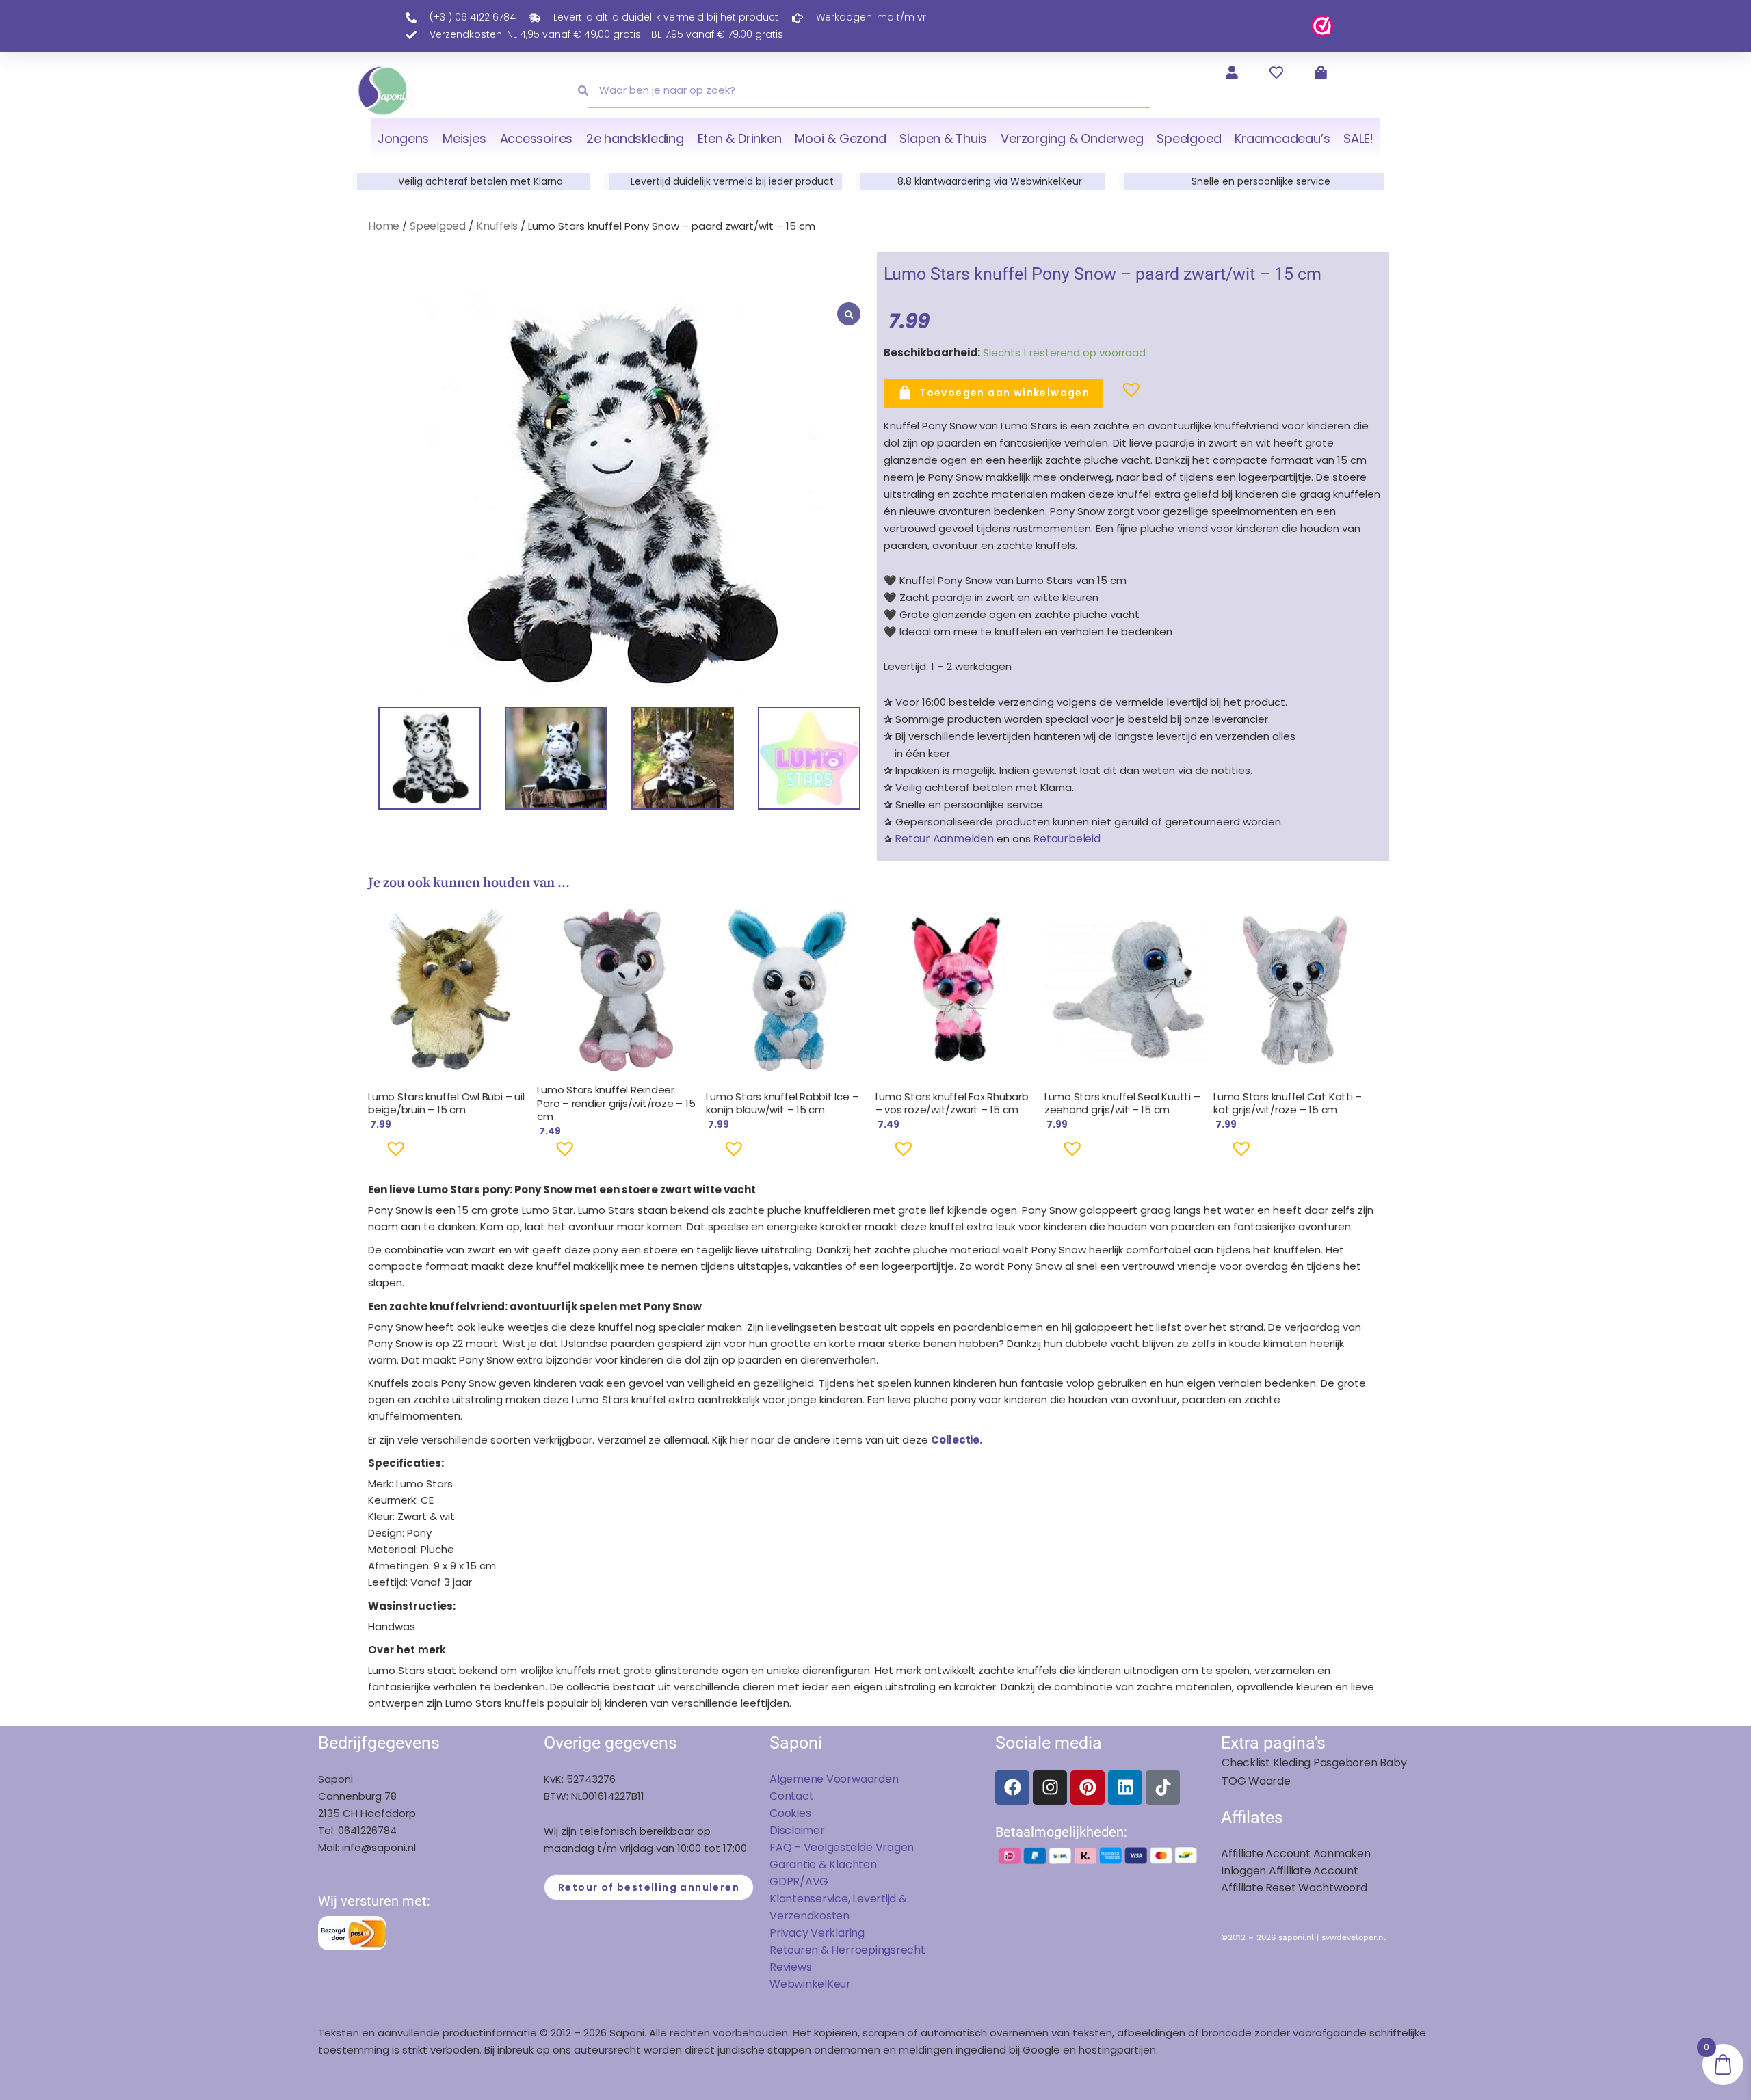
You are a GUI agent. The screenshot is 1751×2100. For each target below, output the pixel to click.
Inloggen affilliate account (1290, 1871)
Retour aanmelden (944, 839)
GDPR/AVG (799, 1882)
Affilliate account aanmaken (1296, 1853)
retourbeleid (1066, 839)
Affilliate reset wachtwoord (1294, 1888)
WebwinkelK (802, 1984)
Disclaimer (797, 1830)
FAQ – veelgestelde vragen (842, 1847)
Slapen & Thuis (943, 138)
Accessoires (536, 138)
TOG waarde (1256, 1781)
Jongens (403, 138)
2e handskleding (635, 138)
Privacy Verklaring (817, 1933)
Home (384, 226)
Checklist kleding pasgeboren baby (1314, 1763)
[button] (1109, 395)
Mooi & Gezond (840, 138)
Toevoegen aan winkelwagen (1004, 393)
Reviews (790, 1967)
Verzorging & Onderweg (1072, 138)
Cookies (790, 1813)
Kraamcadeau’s (1282, 138)
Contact (791, 1796)
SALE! (1358, 138)
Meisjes (464, 138)
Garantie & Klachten (823, 1864)
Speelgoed (1189, 138)
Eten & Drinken (740, 138)
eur (842, 1984)
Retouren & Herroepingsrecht (847, 1950)
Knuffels (497, 226)
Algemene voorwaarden (834, 1779)
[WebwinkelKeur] (1322, 25)
